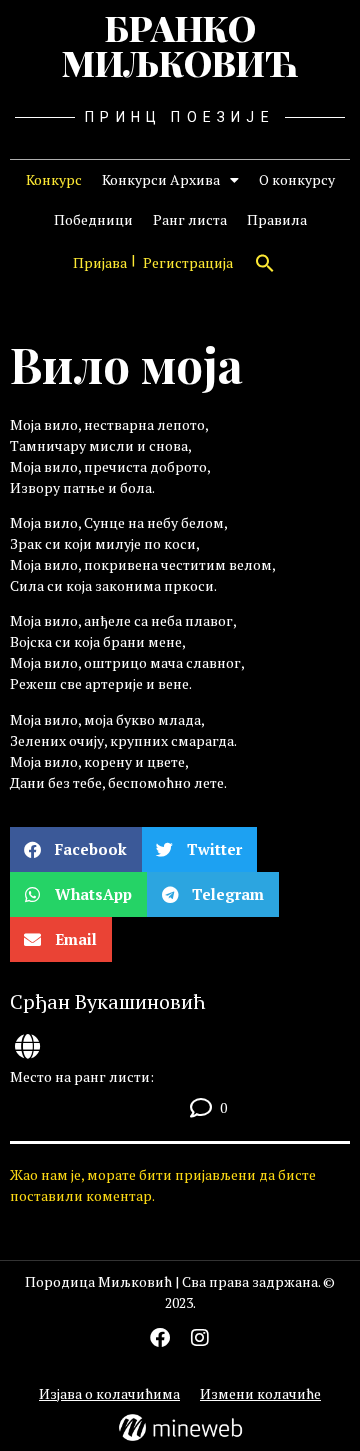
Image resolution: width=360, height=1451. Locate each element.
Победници (93, 219)
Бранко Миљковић (180, 45)
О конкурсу (297, 179)
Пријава (100, 262)
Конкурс (54, 179)
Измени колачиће (260, 1393)
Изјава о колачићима (109, 1393)
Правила (277, 219)
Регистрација (188, 262)
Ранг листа (190, 219)
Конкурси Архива (161, 179)
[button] (265, 263)
